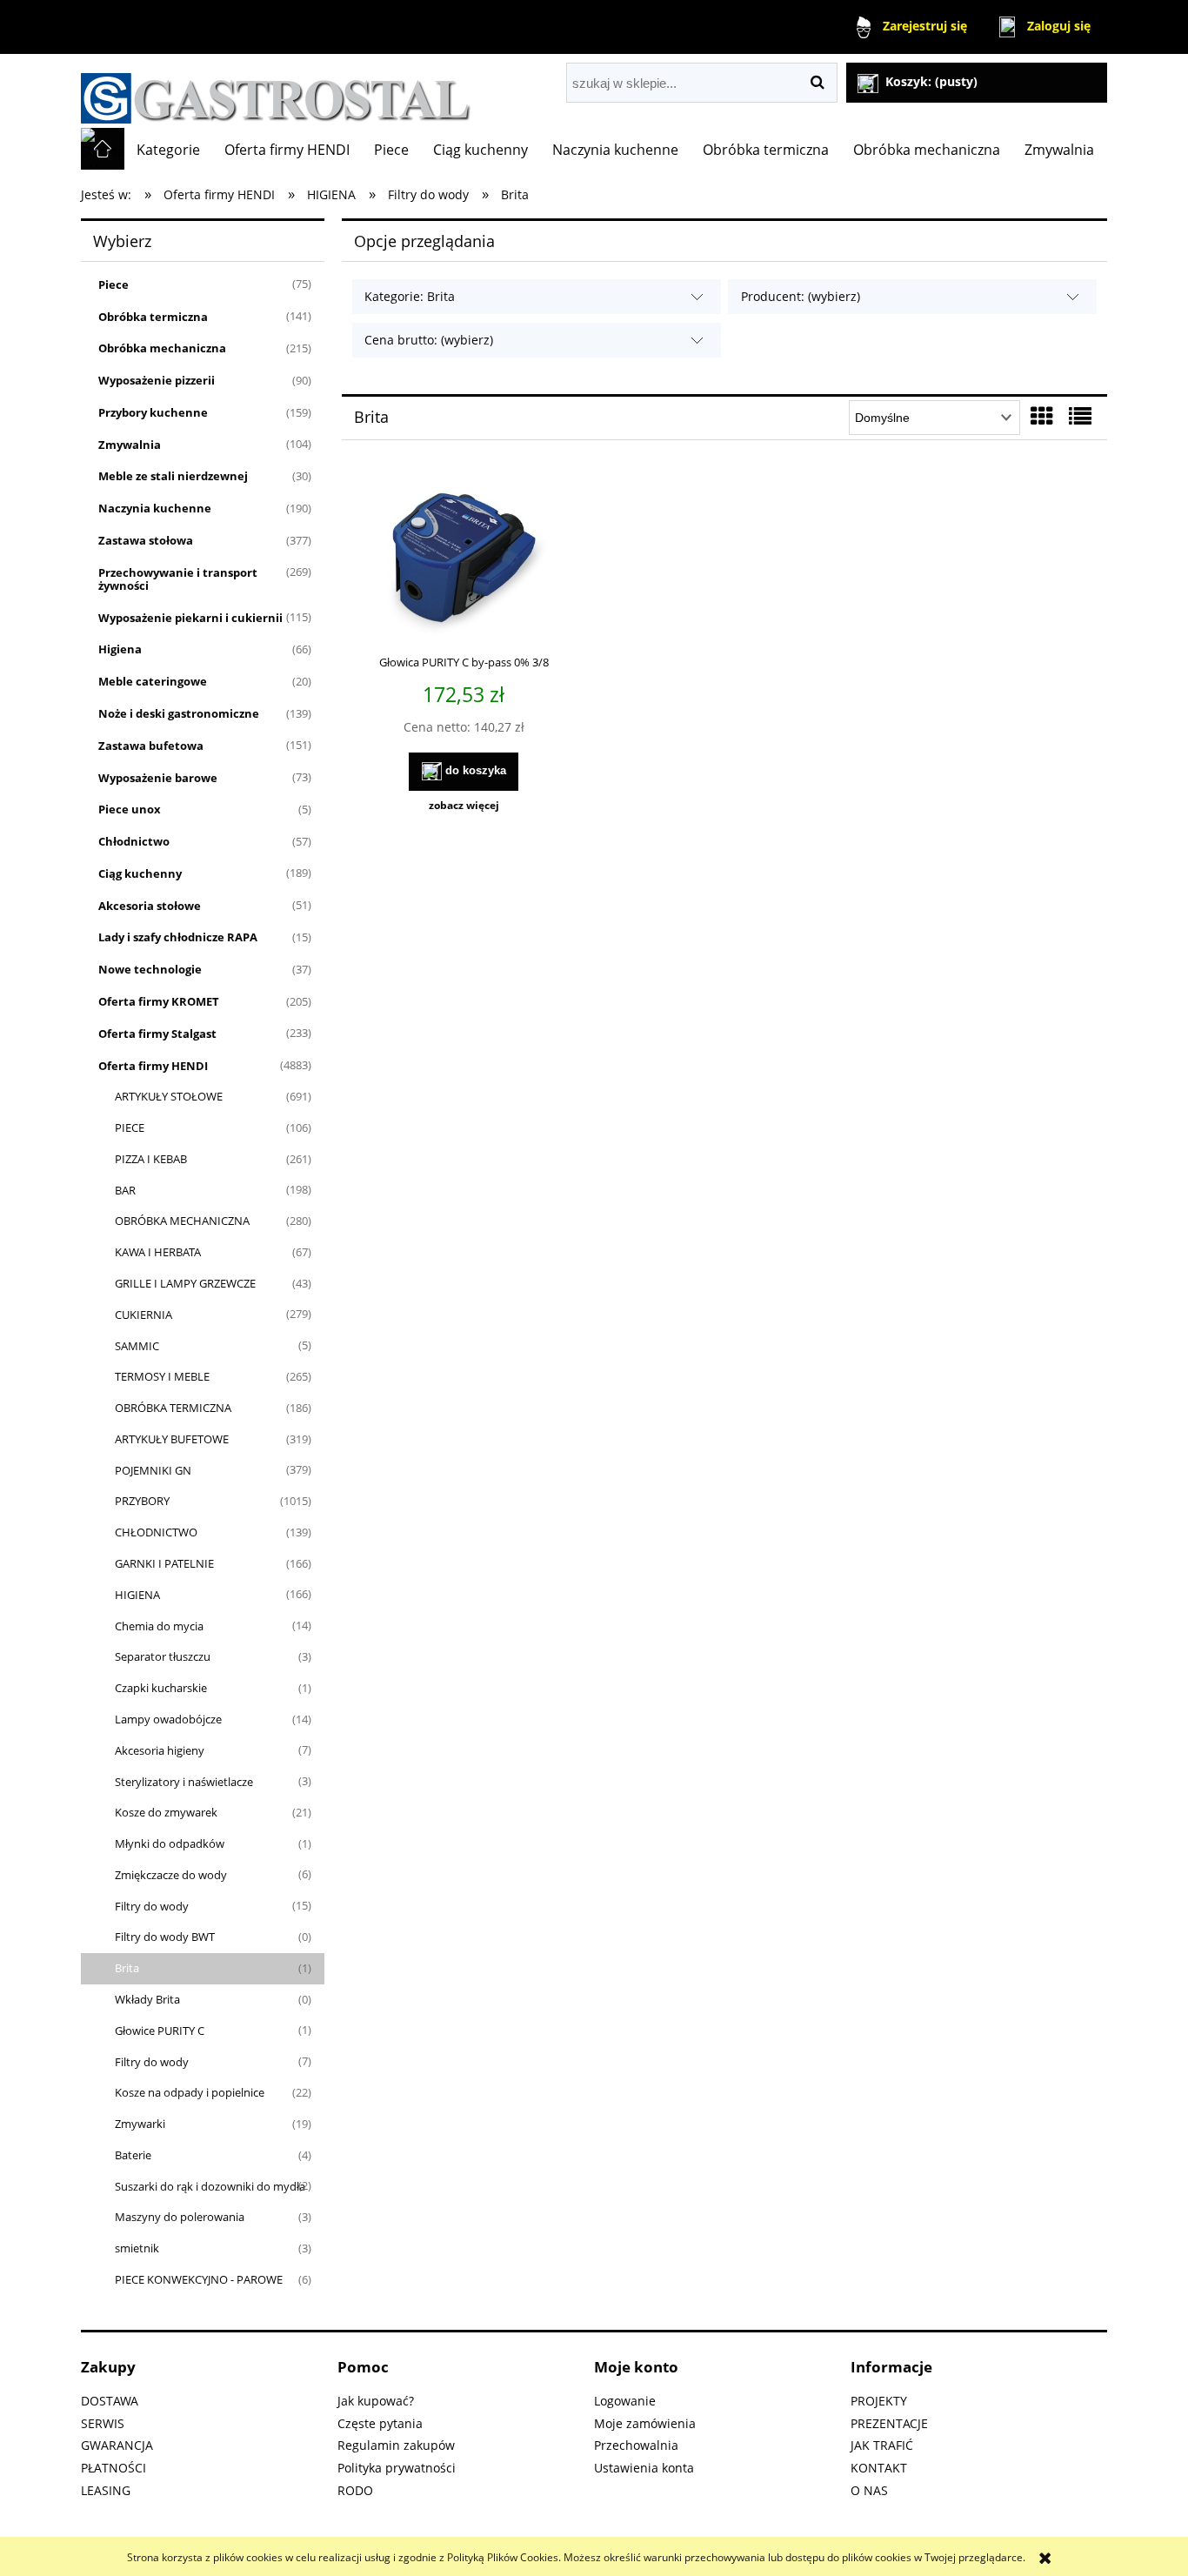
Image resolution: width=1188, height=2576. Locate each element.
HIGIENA (137, 1595)
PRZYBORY (142, 1501)
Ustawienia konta (644, 2468)
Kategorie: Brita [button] (410, 296)
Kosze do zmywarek (166, 1812)
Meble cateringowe (153, 681)
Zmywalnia (130, 445)
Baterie (133, 2155)
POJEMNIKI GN (153, 1470)
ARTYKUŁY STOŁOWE (169, 1096)
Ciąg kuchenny (140, 873)
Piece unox (130, 809)
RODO (355, 2490)
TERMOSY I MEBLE (162, 1376)
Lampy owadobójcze (168, 1719)
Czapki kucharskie (161, 1688)
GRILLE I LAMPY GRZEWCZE (185, 1283)
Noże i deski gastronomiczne (179, 713)
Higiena (120, 649)
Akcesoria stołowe (150, 906)
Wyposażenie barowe (158, 778)
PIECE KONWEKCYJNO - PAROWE (199, 2279)
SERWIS (103, 2423)
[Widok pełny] (1080, 416)
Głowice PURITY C (160, 2031)
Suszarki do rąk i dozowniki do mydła (210, 2186)
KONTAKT (879, 2468)
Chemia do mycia (159, 1626)
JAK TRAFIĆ (882, 2445)
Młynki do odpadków (170, 1843)
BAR (125, 1190)
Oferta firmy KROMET (159, 1001)
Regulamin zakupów (396, 2445)
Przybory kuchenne (153, 412)
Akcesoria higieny (160, 1750)
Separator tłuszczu (163, 1656)
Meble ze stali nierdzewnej (173, 476)
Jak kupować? (376, 2401)
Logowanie (625, 2401)
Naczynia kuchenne (155, 508)
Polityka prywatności (397, 2468)
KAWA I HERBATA (158, 1252)
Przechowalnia (636, 2445)
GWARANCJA (117, 2445)
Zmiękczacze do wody (171, 1875)
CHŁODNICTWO (156, 1532)
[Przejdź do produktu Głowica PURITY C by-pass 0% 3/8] (464, 559)
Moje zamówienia (645, 2423)
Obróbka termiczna (153, 317)
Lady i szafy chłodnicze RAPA (178, 937)
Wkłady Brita (147, 1999)
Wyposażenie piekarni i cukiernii (190, 618)
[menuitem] (168, 150)
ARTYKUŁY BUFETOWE (172, 1439)
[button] (464, 806)
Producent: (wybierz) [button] (801, 296)
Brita (127, 1968)
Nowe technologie (150, 969)
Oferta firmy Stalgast (157, 1034)
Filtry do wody (152, 1906)
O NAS (869, 2490)
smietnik (137, 2248)
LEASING (106, 2490)
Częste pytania (380, 2423)
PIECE (130, 1127)
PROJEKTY (879, 2401)
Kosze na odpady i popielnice (190, 2092)
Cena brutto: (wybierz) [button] (429, 340)
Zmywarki (140, 2124)
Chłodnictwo (134, 841)
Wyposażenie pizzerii (157, 380)
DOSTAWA (110, 2401)
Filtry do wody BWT (165, 1937)
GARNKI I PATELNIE (164, 1563)
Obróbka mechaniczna (162, 348)
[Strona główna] (276, 91)
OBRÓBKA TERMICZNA (173, 1408)
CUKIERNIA (143, 1315)
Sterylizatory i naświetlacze (184, 1782)
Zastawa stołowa (146, 540)
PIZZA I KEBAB (151, 1159)
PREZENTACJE (889, 2423)
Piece (113, 284)
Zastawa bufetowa (151, 746)
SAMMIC (137, 1346)
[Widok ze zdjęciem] (1042, 416)
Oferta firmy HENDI (153, 1066)
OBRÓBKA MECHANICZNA (182, 1221)
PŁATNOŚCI (113, 2468)
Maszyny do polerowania (180, 2217)
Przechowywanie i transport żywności (178, 579)
